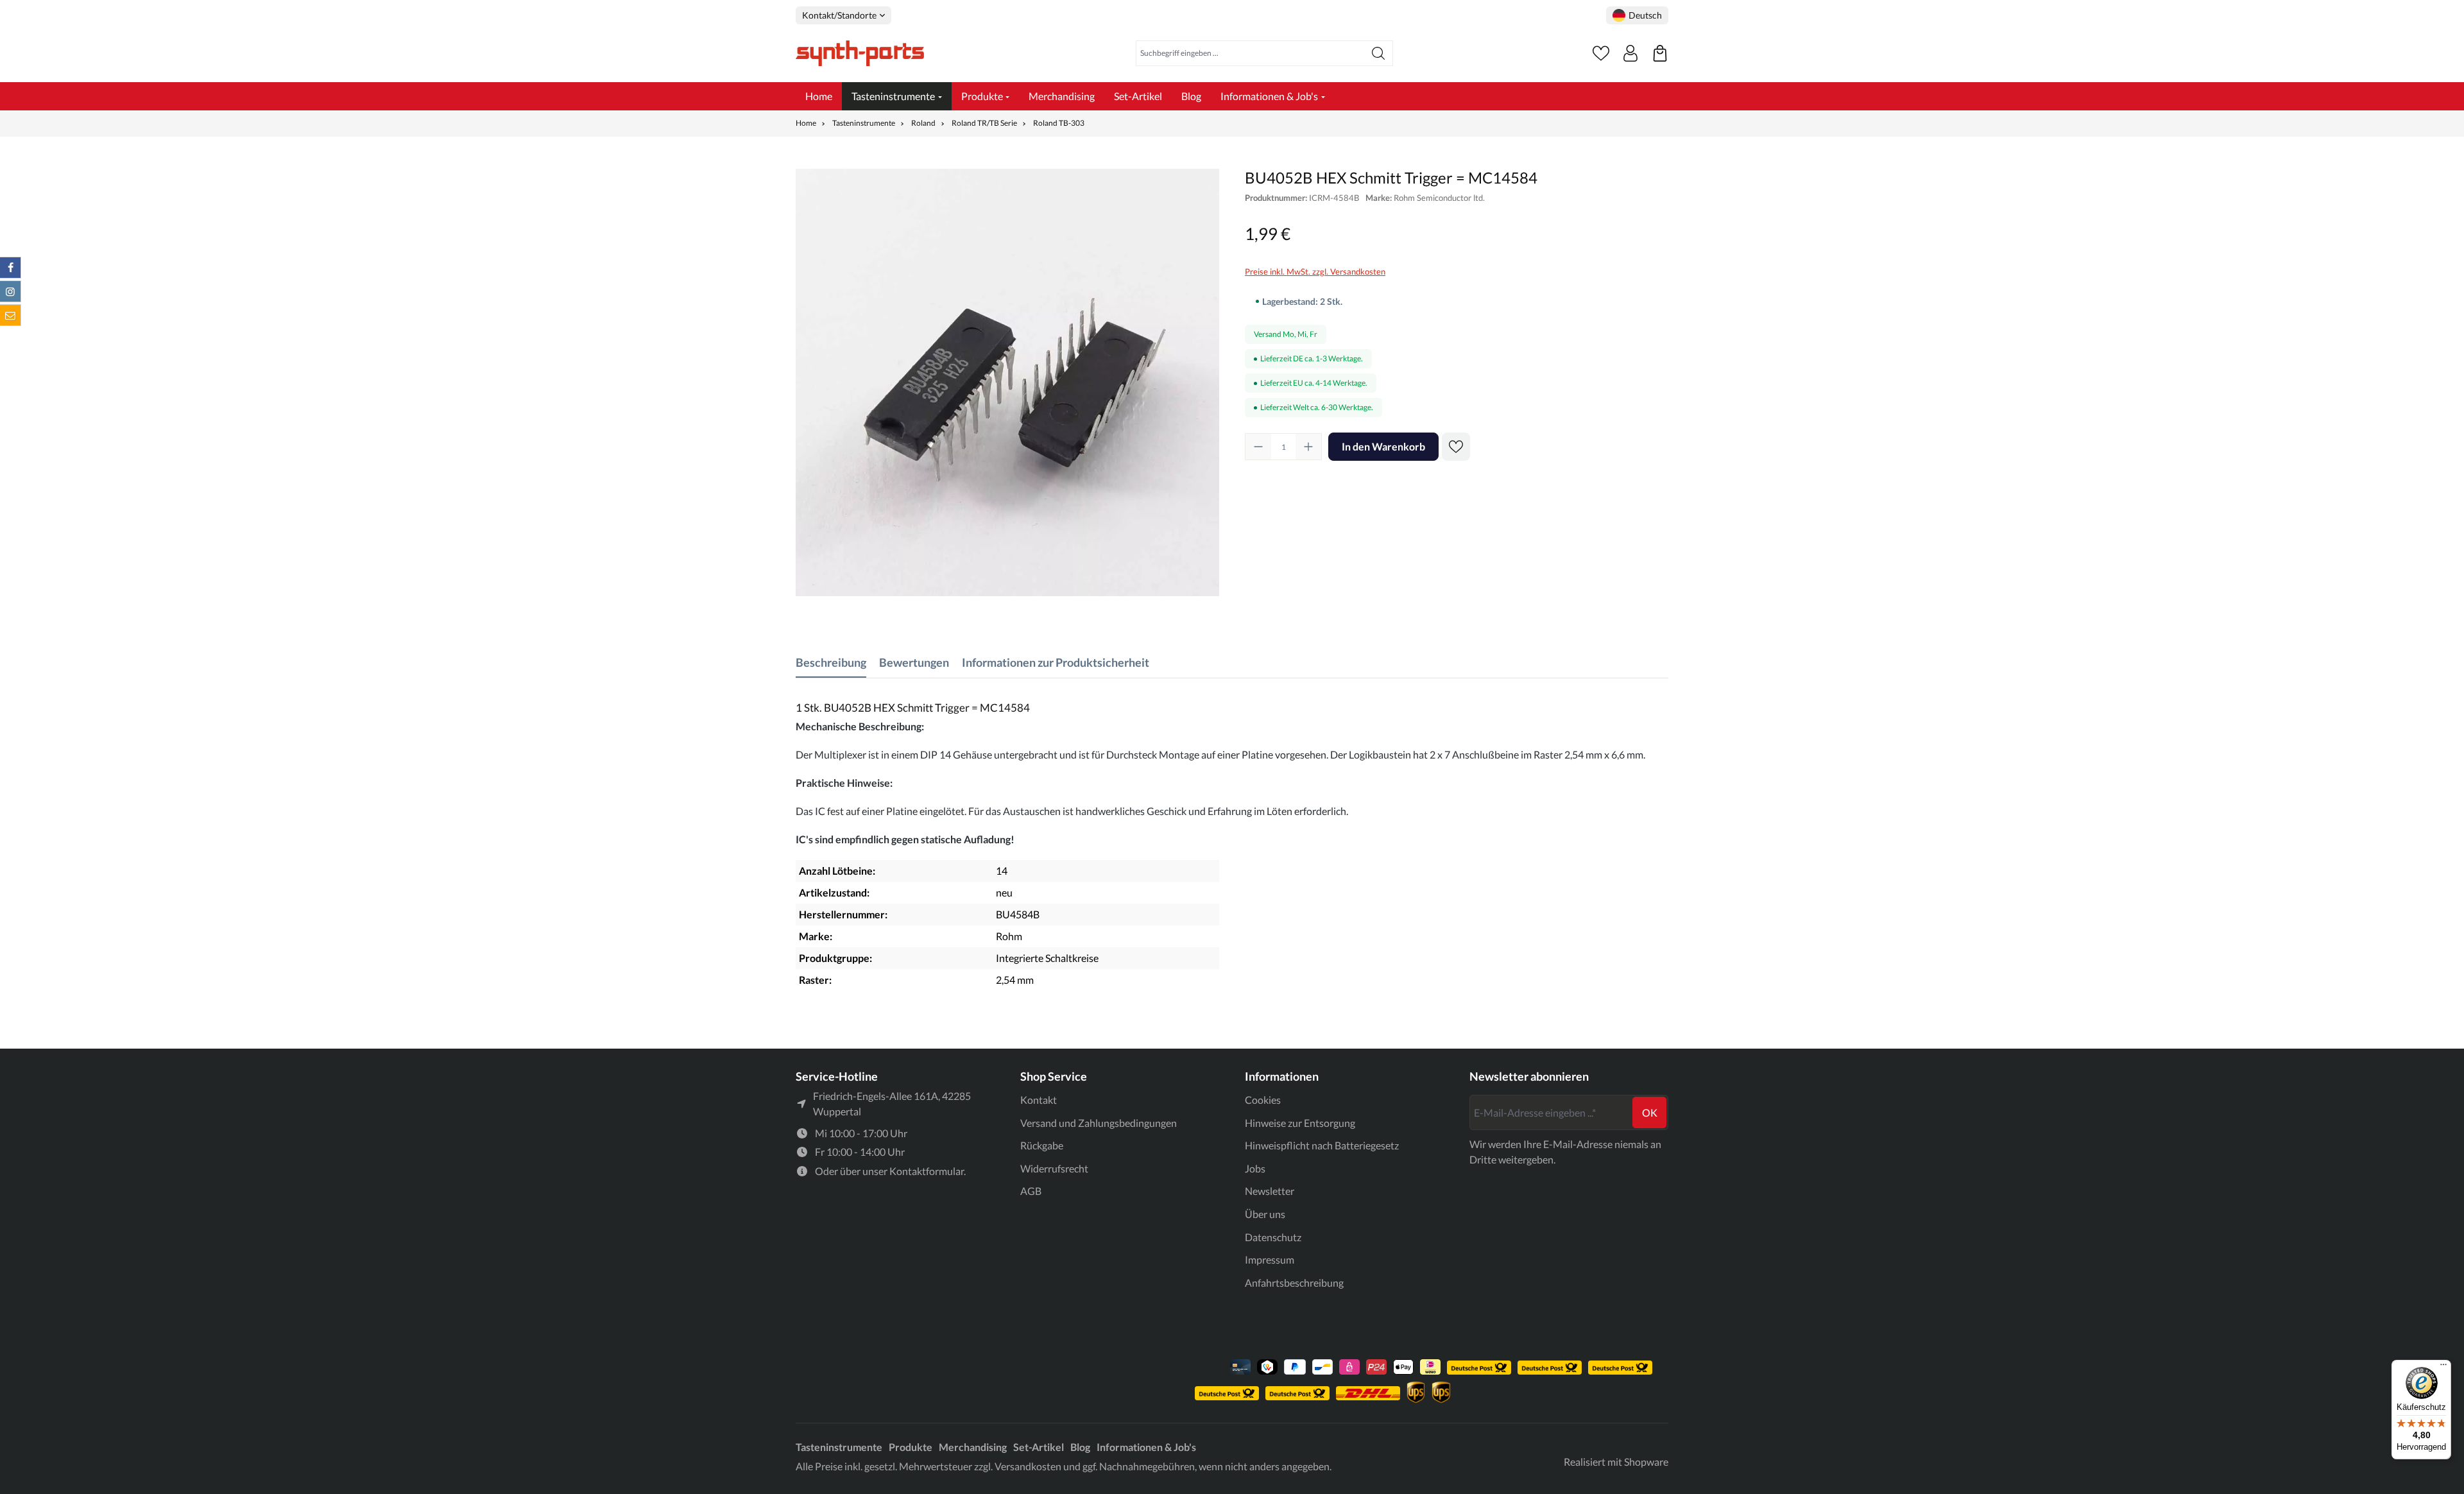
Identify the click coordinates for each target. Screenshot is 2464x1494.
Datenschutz (1273, 1237)
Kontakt (1039, 1100)
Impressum (1270, 1259)
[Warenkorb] (1660, 53)
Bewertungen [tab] (914, 662)
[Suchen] (1379, 53)
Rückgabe (1042, 1145)
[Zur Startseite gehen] (860, 53)
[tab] (831, 663)
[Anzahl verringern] (1258, 447)
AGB (1031, 1191)
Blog (1080, 1447)
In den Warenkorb (1383, 446)
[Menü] (2443, 1368)
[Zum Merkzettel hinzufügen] (1456, 447)
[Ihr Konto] (1630, 53)
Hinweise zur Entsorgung (1300, 1123)
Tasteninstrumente (839, 1447)
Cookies (1263, 1100)
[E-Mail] (10, 315)
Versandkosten (1028, 1466)
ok (1650, 1112)
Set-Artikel (1039, 1447)
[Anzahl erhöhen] (1308, 447)
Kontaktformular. (928, 1171)
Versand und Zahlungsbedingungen (1099, 1123)
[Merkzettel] (1601, 53)
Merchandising (973, 1447)
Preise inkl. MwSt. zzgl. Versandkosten (1315, 271)
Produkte (911, 1447)
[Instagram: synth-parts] (10, 291)
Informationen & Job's (1146, 1447)
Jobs (1255, 1168)
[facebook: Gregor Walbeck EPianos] (10, 268)
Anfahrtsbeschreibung (1294, 1283)
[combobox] (1250, 53)
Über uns (1265, 1214)
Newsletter (1270, 1191)
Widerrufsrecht (1054, 1168)
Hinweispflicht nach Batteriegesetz (1322, 1145)
